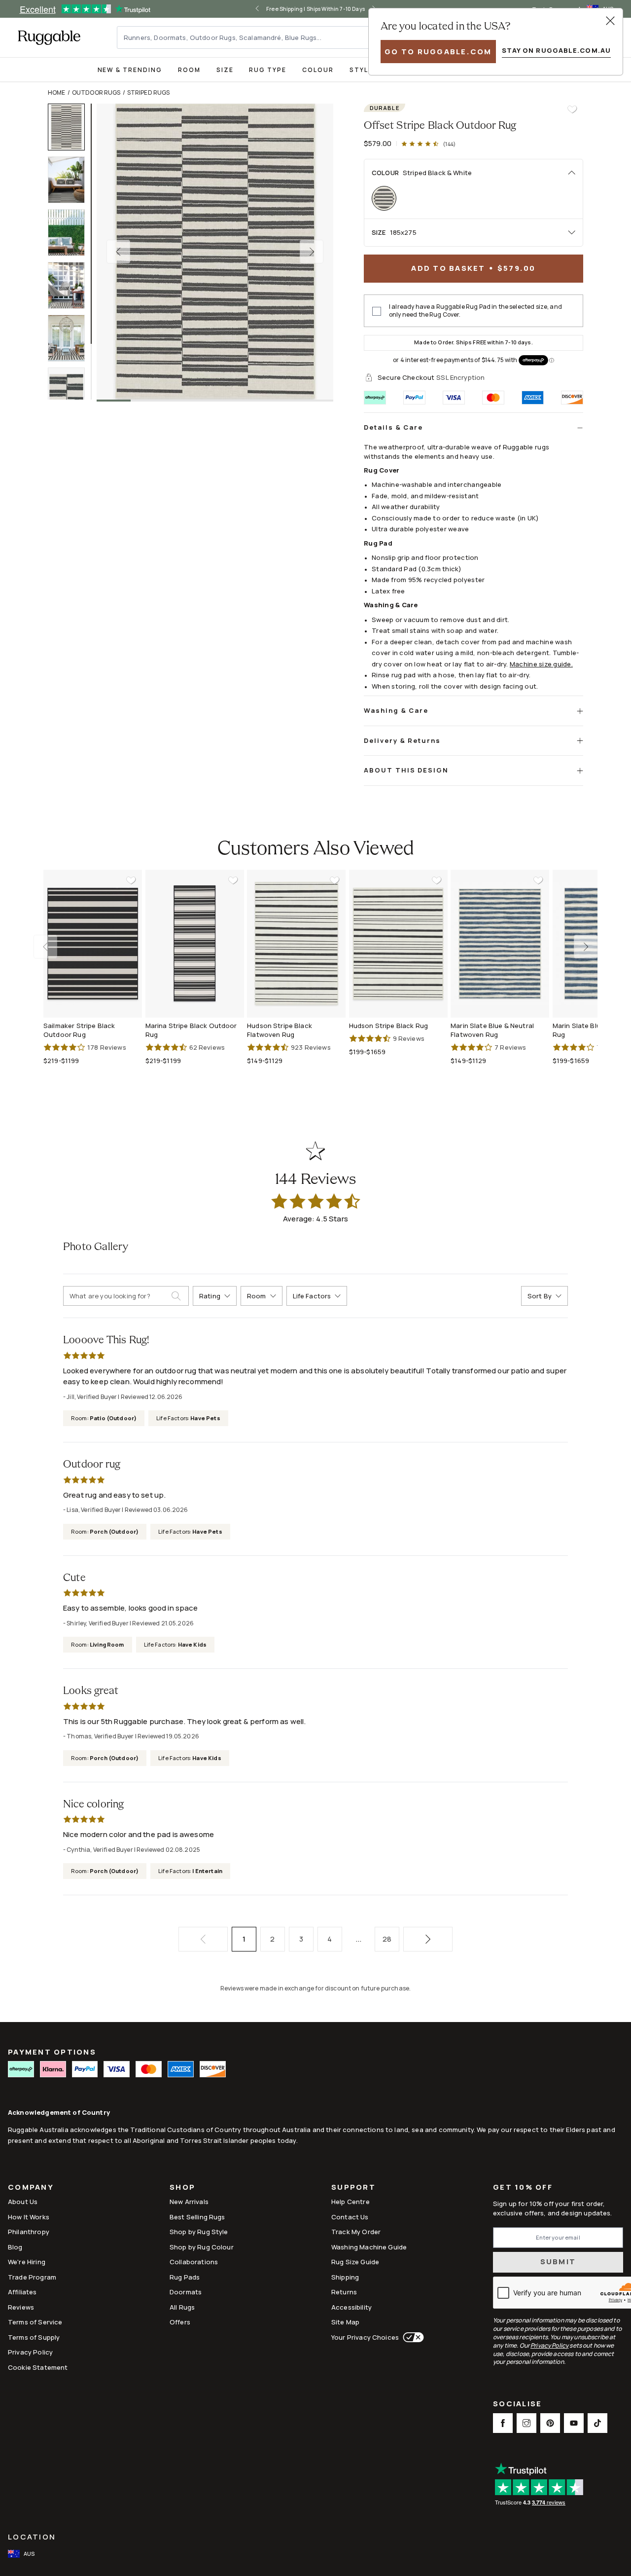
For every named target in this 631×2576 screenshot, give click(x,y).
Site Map (345, 2322)
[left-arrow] (257, 9)
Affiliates (22, 2292)
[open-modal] (610, 21)
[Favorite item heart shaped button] (572, 110)
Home (57, 92)
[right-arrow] (586, 947)
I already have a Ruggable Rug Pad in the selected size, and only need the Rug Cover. (475, 311)
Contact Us (350, 2217)
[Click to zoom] (215, 252)
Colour (318, 70)
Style (361, 70)
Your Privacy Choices (365, 2337)
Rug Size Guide (355, 2262)
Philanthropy (29, 2232)
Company (31, 2188)
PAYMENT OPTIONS (52, 2052)
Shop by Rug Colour (202, 2247)
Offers (180, 2322)
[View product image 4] (71, 285)
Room (189, 70)
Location (32, 2537)
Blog (15, 2247)
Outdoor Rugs (96, 92)
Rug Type (268, 70)
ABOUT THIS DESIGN (406, 770)
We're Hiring (27, 2262)
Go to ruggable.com (438, 52)
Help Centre (351, 2202)
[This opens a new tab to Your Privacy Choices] (411, 2337)
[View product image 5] (71, 338)
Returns (344, 2292)
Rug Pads (185, 2277)
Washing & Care (396, 710)
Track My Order (356, 2232)
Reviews (21, 2307)
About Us (23, 2202)
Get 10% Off (523, 2188)
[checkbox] (377, 311)
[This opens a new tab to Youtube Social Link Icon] (574, 2423)
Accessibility (351, 2307)
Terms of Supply (34, 2337)
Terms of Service (35, 2322)
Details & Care (393, 427)
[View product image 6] (71, 391)
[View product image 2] (71, 180)
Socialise (517, 2405)
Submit (558, 2262)
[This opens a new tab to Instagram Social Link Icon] (526, 2423)
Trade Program (32, 2277)
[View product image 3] (71, 233)
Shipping (345, 2277)
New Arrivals (189, 2202)
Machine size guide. (541, 664)
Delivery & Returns (402, 740)
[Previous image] (118, 252)
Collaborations (194, 2262)
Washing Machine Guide (369, 2247)
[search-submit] (180, 1296)
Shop (182, 2188)
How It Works (29, 2217)
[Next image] (312, 252)
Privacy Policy (30, 2352)
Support (353, 2188)
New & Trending (130, 70)
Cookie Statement (38, 2367)
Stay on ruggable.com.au (556, 50)
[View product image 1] (71, 127)
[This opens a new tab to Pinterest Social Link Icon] (550, 2423)
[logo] (49, 37)
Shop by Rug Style (199, 2232)
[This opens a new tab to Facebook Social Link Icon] (503, 2423)
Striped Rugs (149, 92)
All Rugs (182, 2307)
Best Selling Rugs (197, 2217)
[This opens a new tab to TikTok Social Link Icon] (597, 2423)
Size (225, 70)
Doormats (186, 2292)
